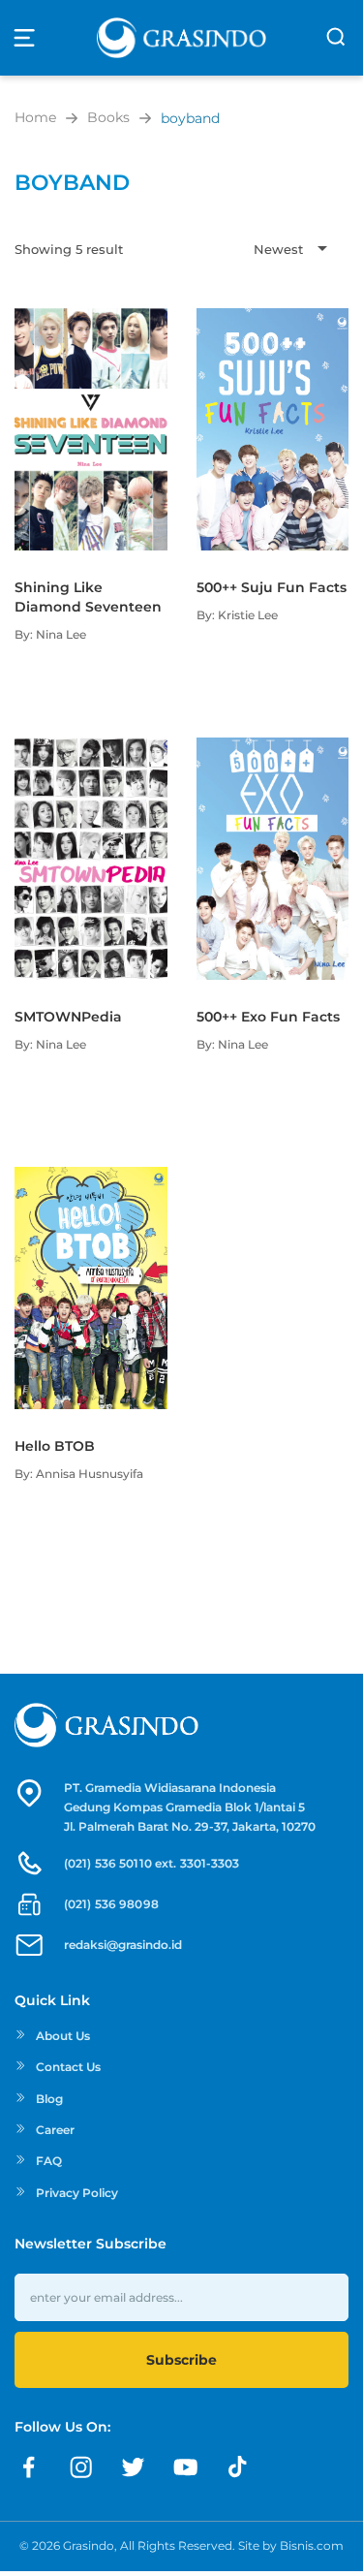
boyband (190, 118)
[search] (336, 37)
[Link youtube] (186, 2467)
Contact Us (68, 2067)
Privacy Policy (77, 2193)
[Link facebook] (29, 2467)
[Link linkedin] (238, 2467)
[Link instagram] (81, 2467)
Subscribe (181, 2360)
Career (55, 2130)
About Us (63, 2036)
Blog (49, 2099)
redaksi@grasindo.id (123, 1945)
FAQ (49, 2161)
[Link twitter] (134, 2467)
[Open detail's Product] (91, 318)
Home (35, 117)
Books (108, 117)
